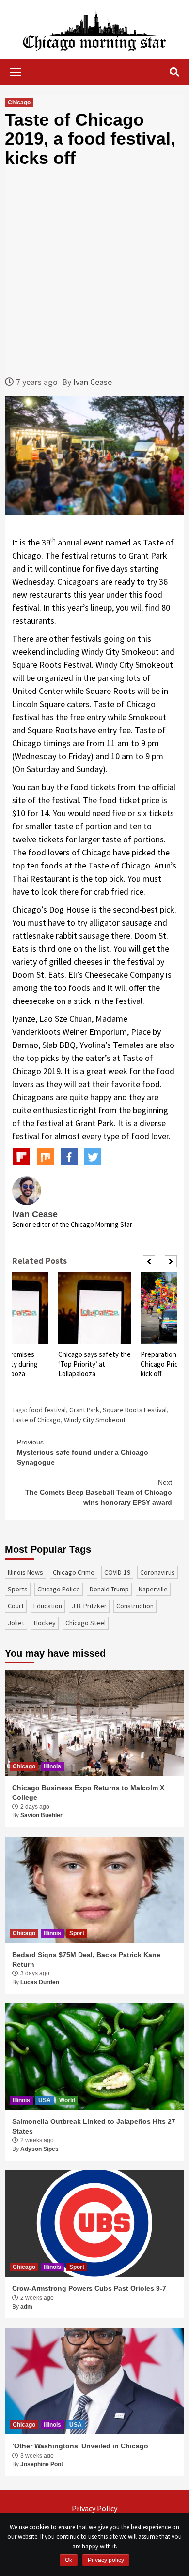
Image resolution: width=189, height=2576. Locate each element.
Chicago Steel (86, 1623)
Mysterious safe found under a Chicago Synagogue (83, 1452)
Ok (69, 2560)
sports (18, 1589)
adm (26, 2307)
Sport (77, 1933)
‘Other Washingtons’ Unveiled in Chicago (80, 2446)
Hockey (45, 1623)
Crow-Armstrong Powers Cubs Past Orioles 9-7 (89, 2288)
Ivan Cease (93, 382)
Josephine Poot (42, 2464)
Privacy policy (106, 2560)
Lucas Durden (40, 1982)
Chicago (19, 103)
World (67, 2100)
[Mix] (45, 1157)
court (16, 1606)
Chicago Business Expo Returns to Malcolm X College (88, 1793)
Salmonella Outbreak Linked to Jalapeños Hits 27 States (94, 2126)
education (48, 1606)
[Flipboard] (22, 1157)
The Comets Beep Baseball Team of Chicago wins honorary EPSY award (99, 1492)
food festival (47, 1410)
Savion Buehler (41, 1815)
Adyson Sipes (39, 2149)
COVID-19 (117, 1572)
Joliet (16, 1623)
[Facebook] (69, 1157)
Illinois (52, 1766)
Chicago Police (59, 1589)
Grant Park (84, 1410)
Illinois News (25, 1572)
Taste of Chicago (36, 1420)
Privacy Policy (94, 2508)
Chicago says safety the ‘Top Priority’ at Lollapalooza (94, 1364)
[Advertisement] (94, 271)
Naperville (153, 1589)
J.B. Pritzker (89, 1606)
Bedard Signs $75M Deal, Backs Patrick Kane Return (86, 1959)
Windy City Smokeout (95, 1420)
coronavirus (157, 1572)
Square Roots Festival (135, 1410)
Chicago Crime (74, 1572)
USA (45, 2100)
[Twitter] (93, 1157)
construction (135, 1606)
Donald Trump (109, 1589)
